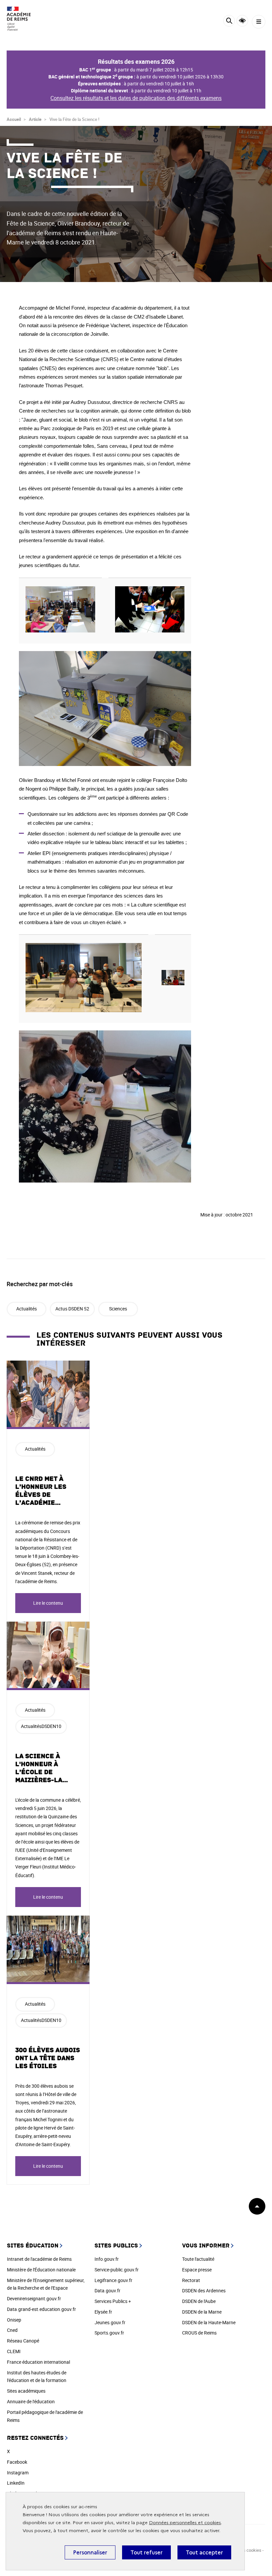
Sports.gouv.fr (109, 2333)
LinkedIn (16, 2483)
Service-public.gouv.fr (117, 2270)
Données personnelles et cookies (185, 2523)
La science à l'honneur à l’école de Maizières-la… (42, 1768)
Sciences (118, 1309)
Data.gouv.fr (107, 2290)
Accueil (14, 119)
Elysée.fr (103, 2312)
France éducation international (38, 2362)
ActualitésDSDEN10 (41, 1726)
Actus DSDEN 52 (72, 1309)
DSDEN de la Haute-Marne (209, 2322)
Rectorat (191, 2280)
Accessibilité (242, 21)
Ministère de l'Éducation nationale (41, 2270)
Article (35, 119)
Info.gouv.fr (107, 2259)
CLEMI (14, 2351)
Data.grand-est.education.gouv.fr (41, 2309)
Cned (12, 2330)
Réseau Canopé (23, 2341)
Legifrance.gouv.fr (113, 2280)
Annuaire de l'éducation (31, 2401)
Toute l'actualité (198, 2259)
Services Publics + (113, 2301)
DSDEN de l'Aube (199, 2301)
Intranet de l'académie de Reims (39, 2259)
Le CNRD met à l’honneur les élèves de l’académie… (41, 1491)
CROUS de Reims (199, 2333)
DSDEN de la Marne (202, 2312)
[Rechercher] (229, 22)
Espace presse (197, 2270)
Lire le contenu (48, 1603)
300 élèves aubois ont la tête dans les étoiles (48, 2058)
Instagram (18, 2473)
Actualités (27, 1309)
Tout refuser (146, 2552)
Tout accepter (204, 2552)
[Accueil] (25, 19)
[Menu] (259, 22)
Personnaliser (90, 2552)
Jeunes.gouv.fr (110, 2322)
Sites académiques (26, 2391)
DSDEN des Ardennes (204, 2290)
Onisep (14, 2320)
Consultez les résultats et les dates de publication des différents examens (136, 98)
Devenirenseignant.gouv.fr (34, 2298)
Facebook (17, 2462)
